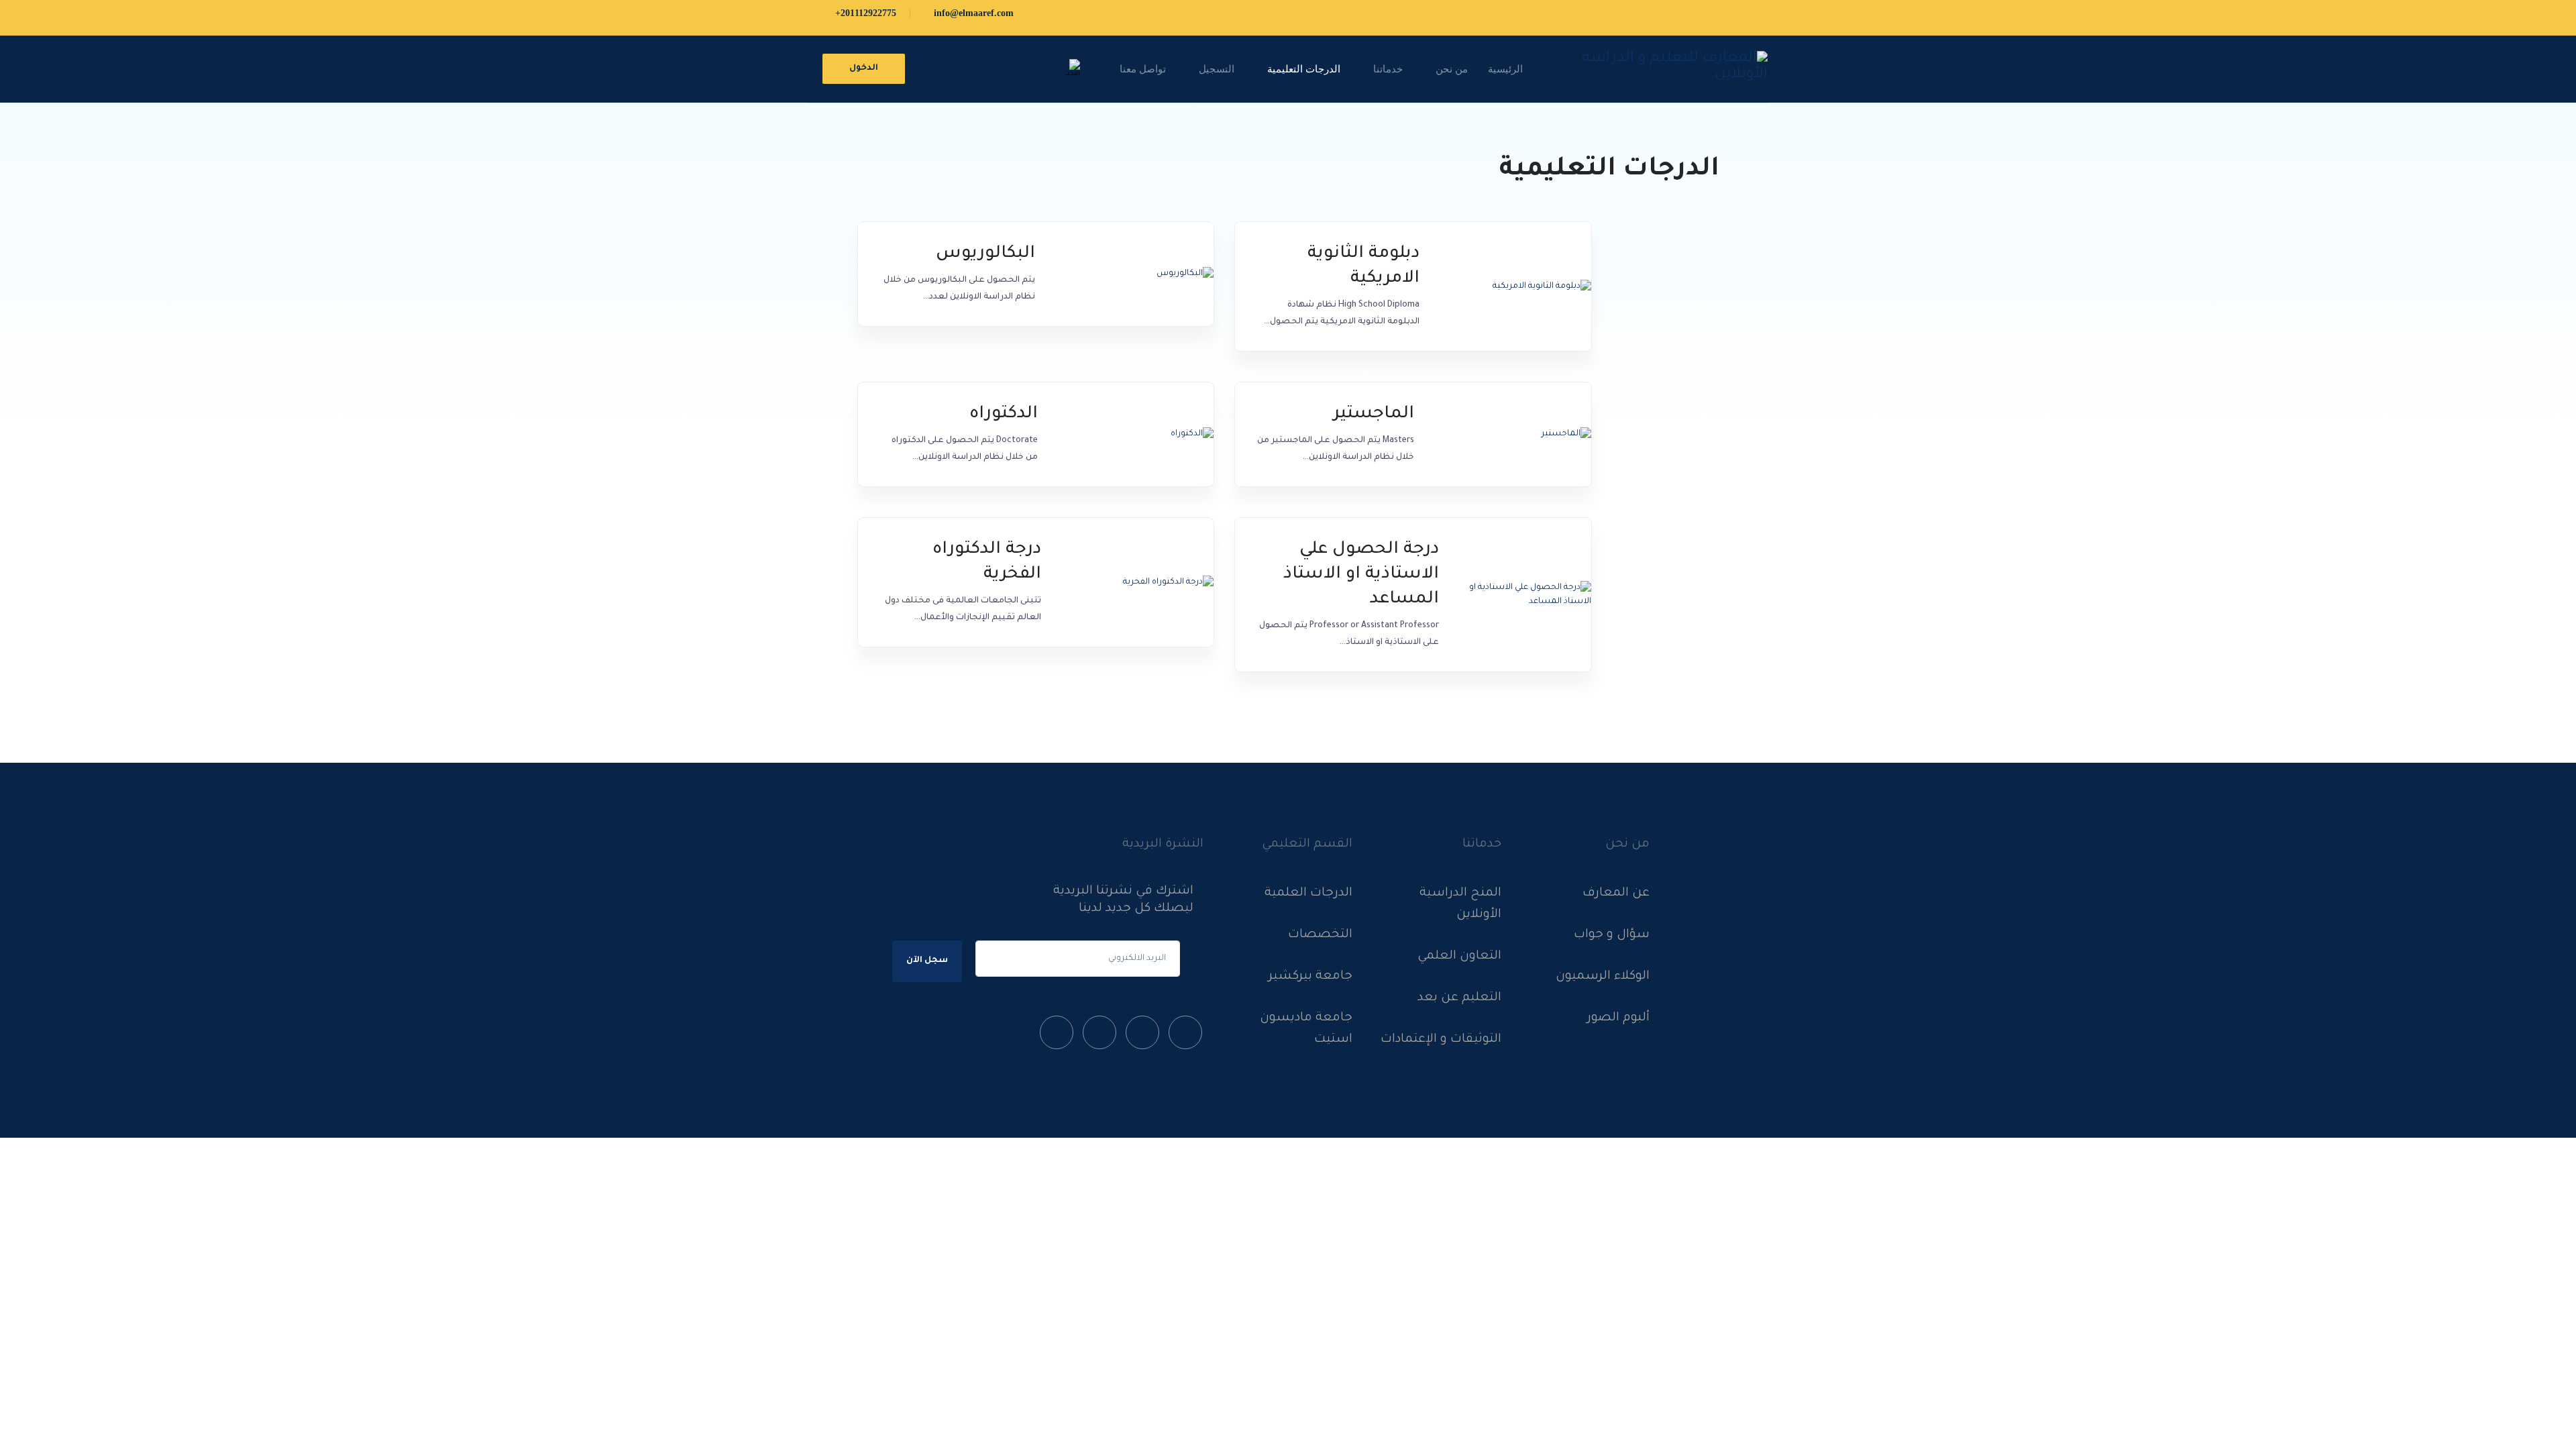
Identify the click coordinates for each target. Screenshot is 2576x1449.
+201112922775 (864, 13)
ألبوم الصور (1618, 1018)
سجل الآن (927, 961)
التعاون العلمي (1459, 957)
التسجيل (1217, 69)
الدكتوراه (1004, 415)
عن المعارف (1616, 894)
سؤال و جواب (1612, 935)
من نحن (1452, 69)
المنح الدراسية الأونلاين (1460, 904)
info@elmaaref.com (972, 13)
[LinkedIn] (1099, 1036)
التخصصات (1320, 935)
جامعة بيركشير (1310, 977)
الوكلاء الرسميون (1603, 977)
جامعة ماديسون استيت (1306, 1029)
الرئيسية (1505, 69)
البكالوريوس (985, 254)
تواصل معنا (1143, 69)
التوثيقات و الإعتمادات (1441, 1040)
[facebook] (1185, 1036)
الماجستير (1374, 415)
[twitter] (1142, 1036)
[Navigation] (1101, 69)
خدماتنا (1388, 69)
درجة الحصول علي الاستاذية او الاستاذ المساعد (1361, 575)
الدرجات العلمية (1308, 894)
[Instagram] (1057, 1036)
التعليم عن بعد (1459, 998)
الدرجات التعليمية (1304, 69)
